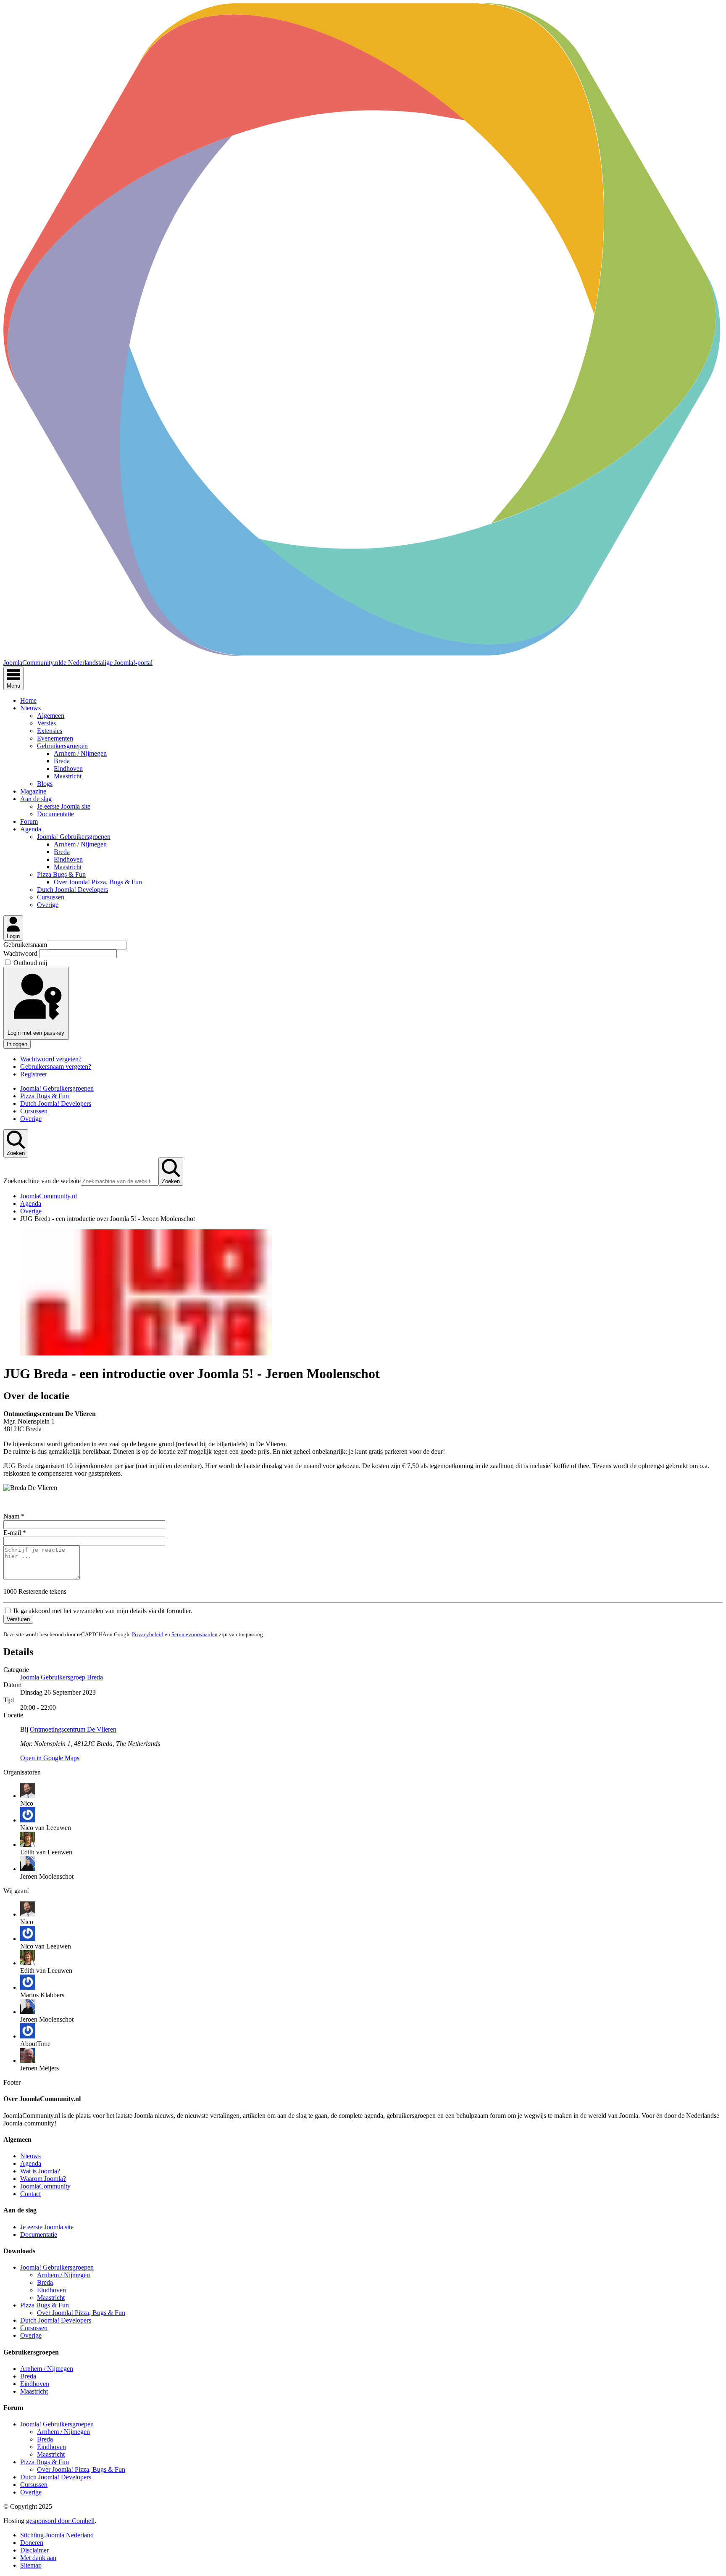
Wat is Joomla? (40, 2171)
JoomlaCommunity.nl (49, 1196)
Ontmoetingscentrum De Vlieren (73, 1729)
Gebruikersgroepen (62, 746)
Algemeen (51, 716)
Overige (48, 905)
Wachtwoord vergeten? (51, 1059)
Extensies (50, 731)
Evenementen (55, 738)
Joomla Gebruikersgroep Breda (62, 1677)
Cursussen (51, 897)
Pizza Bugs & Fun (61, 874)
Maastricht (68, 776)
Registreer (34, 1074)
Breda (62, 761)
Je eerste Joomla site (64, 806)
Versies (46, 723)
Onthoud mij (30, 963)
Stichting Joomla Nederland (57, 2535)
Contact (30, 2194)
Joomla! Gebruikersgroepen (74, 837)
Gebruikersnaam (26, 945)
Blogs (45, 784)
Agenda (31, 829)
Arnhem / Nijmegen (80, 753)
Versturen (18, 1619)
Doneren (32, 2543)
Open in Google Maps (50, 1758)
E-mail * (15, 1533)
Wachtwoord (21, 953)
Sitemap (31, 2565)
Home (28, 700)
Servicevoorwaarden (195, 1634)
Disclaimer (34, 2550)
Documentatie (55, 814)
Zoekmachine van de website (42, 1181)
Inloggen (17, 1044)
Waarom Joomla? (43, 2179)
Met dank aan (38, 2558)
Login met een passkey (36, 1033)
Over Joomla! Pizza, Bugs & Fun (98, 882)
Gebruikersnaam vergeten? (56, 1067)
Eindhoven (68, 769)
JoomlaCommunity (45, 2186)
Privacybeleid (148, 1634)
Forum (29, 821)
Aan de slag (36, 799)
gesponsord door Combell (60, 2521)
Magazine (33, 791)
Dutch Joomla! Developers (72, 890)
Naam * (14, 1516)
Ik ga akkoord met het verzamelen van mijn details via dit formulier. (102, 1611)
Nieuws (30, 708)
